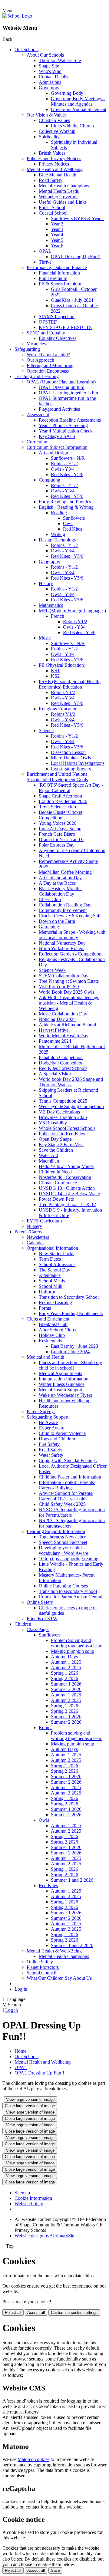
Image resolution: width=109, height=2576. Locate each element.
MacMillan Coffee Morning (65, 872)
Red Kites (73, 529)
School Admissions (57, 1264)
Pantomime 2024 (55, 1041)
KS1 (55, 671)
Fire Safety (49, 1444)
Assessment (38, 415)
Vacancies (36, 344)
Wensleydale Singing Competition (71, 1106)
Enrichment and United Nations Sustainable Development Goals (57, 777)
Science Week (52, 970)
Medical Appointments (60, 1373)
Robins (46, 1727)
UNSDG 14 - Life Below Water (69, 1194)
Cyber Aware (51, 1428)
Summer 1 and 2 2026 (72, 1880)
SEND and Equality (46, 333)
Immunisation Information (64, 1379)
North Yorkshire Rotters (61, 948)
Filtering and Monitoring (50, 365)
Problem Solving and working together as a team (77, 1643)
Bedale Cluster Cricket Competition (60, 815)
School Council (41, 1973)
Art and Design (53, 453)
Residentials (50, 1341)
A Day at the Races (57, 883)
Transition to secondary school (68, 1591)
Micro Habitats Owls (71, 758)
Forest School (52, 207)
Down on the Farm (57, 921)
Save (55, 2570)
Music (45, 638)
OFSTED (48, 322)
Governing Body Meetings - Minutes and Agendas (78, 101)
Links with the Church (72, 126)
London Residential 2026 (63, 801)
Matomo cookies (33, 2459)
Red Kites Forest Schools (63, 1068)
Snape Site (49, 66)
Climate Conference (58, 1183)
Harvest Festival (54, 1030)
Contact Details (53, 77)
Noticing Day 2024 (57, 1019)
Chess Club (50, 899)
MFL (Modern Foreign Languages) (72, 611)
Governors (49, 88)
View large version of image (30, 2099)
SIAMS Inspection (57, 316)
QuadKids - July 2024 (72, 300)
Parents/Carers (28, 1232)
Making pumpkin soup (73, 1651)
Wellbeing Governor (58, 197)
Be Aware (48, 1422)
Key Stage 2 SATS (57, 436)
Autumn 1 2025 (66, 1662)
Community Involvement (63, 910)
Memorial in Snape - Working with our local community (72, 935)
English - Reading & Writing (66, 507)
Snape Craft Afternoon (60, 796)
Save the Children (56, 1150)
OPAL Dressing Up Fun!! (76, 257)
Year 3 (57, 229)
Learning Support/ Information (56, 1531)
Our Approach (40, 360)
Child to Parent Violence (62, 1433)
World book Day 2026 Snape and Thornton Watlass (71, 1082)
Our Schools (26, 49)
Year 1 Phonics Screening (63, 425)
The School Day (54, 1270)
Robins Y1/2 (75, 622)
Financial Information (59, 273)
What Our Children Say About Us (59, 1978)
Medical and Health (45, 1357)
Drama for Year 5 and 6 (61, 839)
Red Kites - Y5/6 (67, 474)
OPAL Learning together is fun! (69, 393)
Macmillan (49, 1161)
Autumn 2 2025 (66, 1668)
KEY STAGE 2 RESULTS (65, 327)
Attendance (50, 1275)
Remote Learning (55, 1303)
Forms (45, 1308)
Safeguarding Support (48, 1417)
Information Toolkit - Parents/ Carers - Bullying (67, 1485)
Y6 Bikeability (53, 1123)
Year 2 (57, 224)
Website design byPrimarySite (45, 2236)
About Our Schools (45, 55)
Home (20, 2051)
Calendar (35, 1243)
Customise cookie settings (74, 2313)
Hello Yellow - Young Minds (66, 1166)
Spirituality (49, 137)
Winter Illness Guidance (62, 1384)
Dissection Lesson (68, 752)
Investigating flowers (71, 769)
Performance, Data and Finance (57, 267)
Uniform (47, 1292)
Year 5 (57, 240)
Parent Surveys (41, 1411)
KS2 (55, 676)
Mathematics (51, 605)
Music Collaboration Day (63, 1014)
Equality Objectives (58, 338)
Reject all (13, 2313)
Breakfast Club (53, 1324)
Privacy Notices (54, 164)
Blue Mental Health (58, 175)
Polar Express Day (57, 845)
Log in (21, 1989)
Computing (50, 480)
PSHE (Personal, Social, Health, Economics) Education (70, 684)
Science (46, 730)
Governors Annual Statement (79, 109)
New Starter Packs (56, 1253)
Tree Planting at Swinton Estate (69, 981)
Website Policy (29, 2204)
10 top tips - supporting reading (69, 1559)
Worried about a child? (48, 355)
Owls (68, 523)
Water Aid (48, 1155)
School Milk (51, 1286)
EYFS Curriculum (44, 1221)
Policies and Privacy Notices (54, 158)
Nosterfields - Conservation (65, 1177)
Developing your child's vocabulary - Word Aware (63, 1550)
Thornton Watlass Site (60, 60)
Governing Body (67, 93)
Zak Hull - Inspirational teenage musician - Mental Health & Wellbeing (69, 1003)
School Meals (52, 1281)
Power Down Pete (56, 1199)
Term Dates (50, 1259)
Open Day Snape (55, 1139)
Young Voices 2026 (58, 823)
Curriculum (38, 442)
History (46, 583)
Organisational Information (52, 1248)
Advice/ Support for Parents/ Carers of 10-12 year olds (66, 1496)
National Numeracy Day (62, 943)
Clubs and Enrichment (48, 1319)
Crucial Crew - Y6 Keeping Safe (70, 916)
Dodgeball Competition (61, 1063)
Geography (50, 562)
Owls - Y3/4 (63, 469)
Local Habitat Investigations (78, 763)
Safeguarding (27, 349)
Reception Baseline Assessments (70, 420)
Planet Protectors (43, 1967)
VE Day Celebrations (59, 1112)
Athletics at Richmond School (67, 1025)
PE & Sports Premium (60, 284)
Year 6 (57, 246)
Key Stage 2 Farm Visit (61, 1145)
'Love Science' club (57, 807)
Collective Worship (57, 131)
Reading (59, 513)
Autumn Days (64, 1657)
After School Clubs (57, 1330)
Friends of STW (42, 1619)
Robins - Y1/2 (64, 464)
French (58, 616)
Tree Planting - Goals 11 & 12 (67, 1204)
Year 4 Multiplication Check (66, 431)
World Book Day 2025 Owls (66, 992)
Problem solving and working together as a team (77, 1736)
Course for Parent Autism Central (71, 1597)
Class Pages (38, 1629)
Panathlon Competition (61, 1057)
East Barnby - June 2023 (74, 1346)
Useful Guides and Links (63, 202)
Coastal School (53, 213)
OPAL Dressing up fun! (62, 387)
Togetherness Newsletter (62, 1537)
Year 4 (57, 235)
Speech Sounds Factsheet (63, 1542)
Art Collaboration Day (60, 878)
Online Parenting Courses (63, 1586)
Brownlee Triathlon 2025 (63, 1117)
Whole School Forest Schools (67, 1128)
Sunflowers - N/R (68, 458)
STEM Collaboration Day (64, 976)
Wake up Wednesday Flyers (65, 1395)
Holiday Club (52, 1335)
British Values (52, 153)
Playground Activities (59, 409)
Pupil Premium (53, 278)
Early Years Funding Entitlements (71, 1313)
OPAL (45, 251)
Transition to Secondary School (69, 1297)
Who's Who (50, 71)
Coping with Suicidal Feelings (68, 1461)
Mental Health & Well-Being (54, 1951)
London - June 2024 (70, 1352)
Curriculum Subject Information (57, 447)
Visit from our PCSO (59, 987)
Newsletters (38, 1237)
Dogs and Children (57, 1439)
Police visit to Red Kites (62, 1134)
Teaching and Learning (37, 376)
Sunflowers (74, 518)
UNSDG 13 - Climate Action (67, 1188)
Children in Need (55, 1172)
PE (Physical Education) (62, 665)
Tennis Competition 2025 (63, 1101)
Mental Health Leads (59, 191)
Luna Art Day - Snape (60, 829)
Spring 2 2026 (64, 1678)
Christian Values (54, 120)
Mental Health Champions (64, 186)
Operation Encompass (48, 371)
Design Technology (58, 540)
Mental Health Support (61, 1390)
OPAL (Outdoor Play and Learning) (61, 382)
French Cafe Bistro (57, 834)
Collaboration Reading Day (65, 905)
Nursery (34, 1226)
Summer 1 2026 (66, 1684)
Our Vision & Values (47, 115)
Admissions (50, 82)
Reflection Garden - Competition (70, 954)
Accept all (36, 2313)
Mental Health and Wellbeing (55, 169)
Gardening (49, 927)
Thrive (45, 262)
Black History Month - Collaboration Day (60, 891)
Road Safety (51, 180)
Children (23, 1624)
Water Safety (51, 1455)
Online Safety (40, 1602)
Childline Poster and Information (70, 1477)
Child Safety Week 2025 (62, 1504)
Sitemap (22, 2193)
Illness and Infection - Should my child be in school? (70, 1365)
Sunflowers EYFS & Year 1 (78, 218)
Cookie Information (33, 2198)
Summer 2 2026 (66, 1689)
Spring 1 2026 (64, 1673)
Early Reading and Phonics (65, 502)
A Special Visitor (55, 1074)
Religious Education (58, 709)
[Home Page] (17, 16)
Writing (58, 534)
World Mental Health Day (64, 1036)
